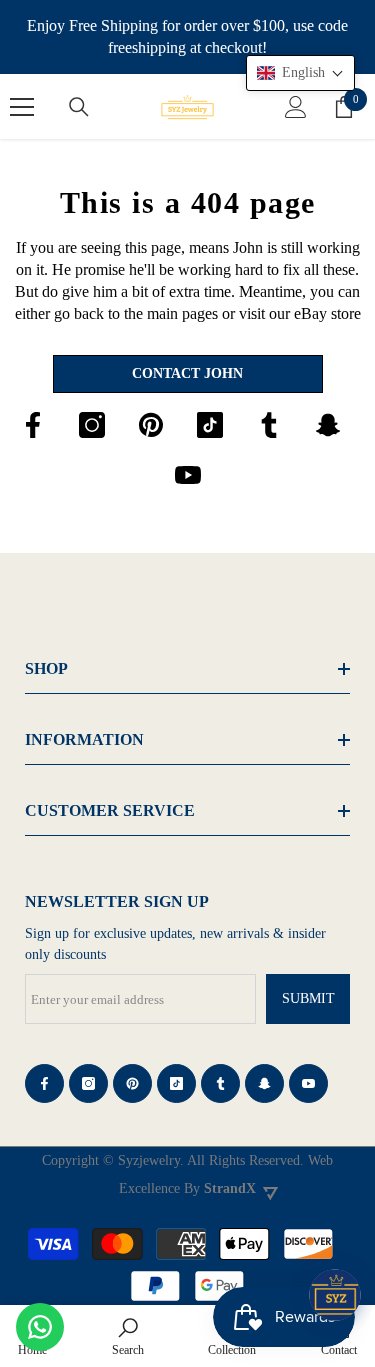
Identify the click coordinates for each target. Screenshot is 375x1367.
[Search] (79, 107)
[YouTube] (188, 475)
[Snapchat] (328, 425)
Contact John (187, 373)
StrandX (230, 1188)
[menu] (22, 107)
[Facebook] (33, 425)
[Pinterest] (151, 425)
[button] (300, 73)
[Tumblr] (269, 425)
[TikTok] (210, 425)
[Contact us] (40, 1327)
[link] (128, 1336)
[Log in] (296, 107)
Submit (308, 998)
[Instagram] (92, 425)
